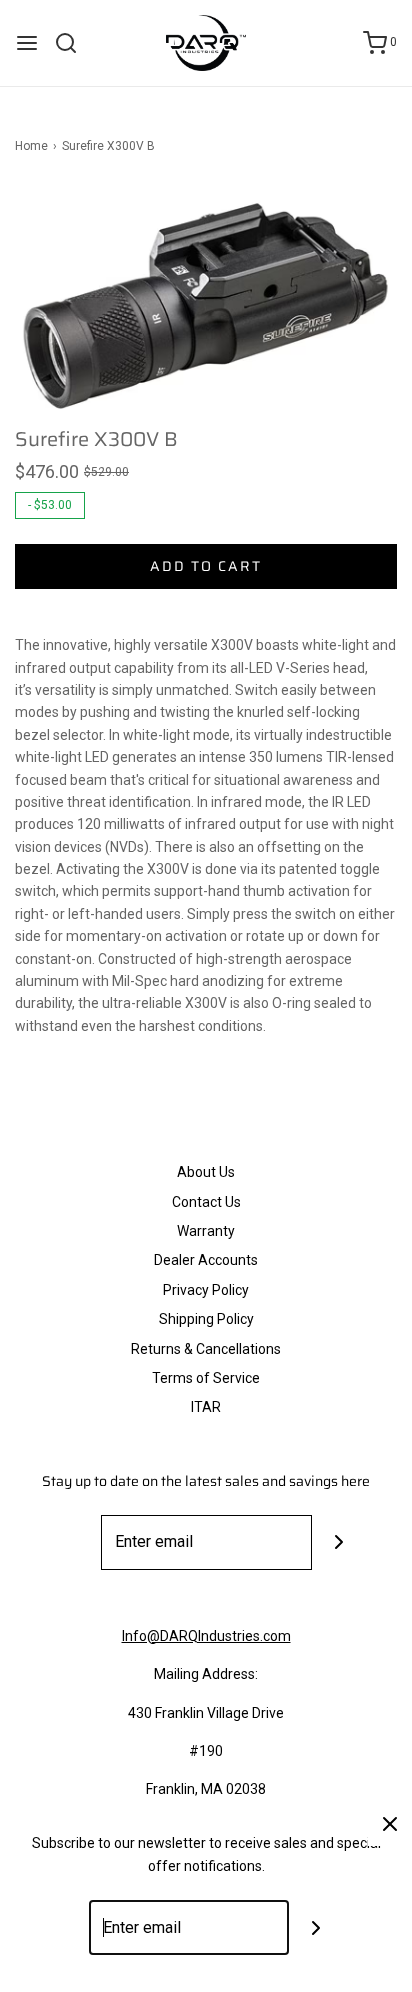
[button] (206, 305)
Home (31, 146)
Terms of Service (206, 1378)
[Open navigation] (27, 43)
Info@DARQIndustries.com (206, 1636)
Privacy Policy (206, 1290)
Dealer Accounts (206, 1260)
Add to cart (206, 566)
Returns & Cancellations (206, 1349)
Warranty (206, 1231)
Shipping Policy (206, 1319)
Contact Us (206, 1202)
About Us (206, 1172)
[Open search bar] (73, 43)
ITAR (206, 1407)
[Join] (339, 1542)
